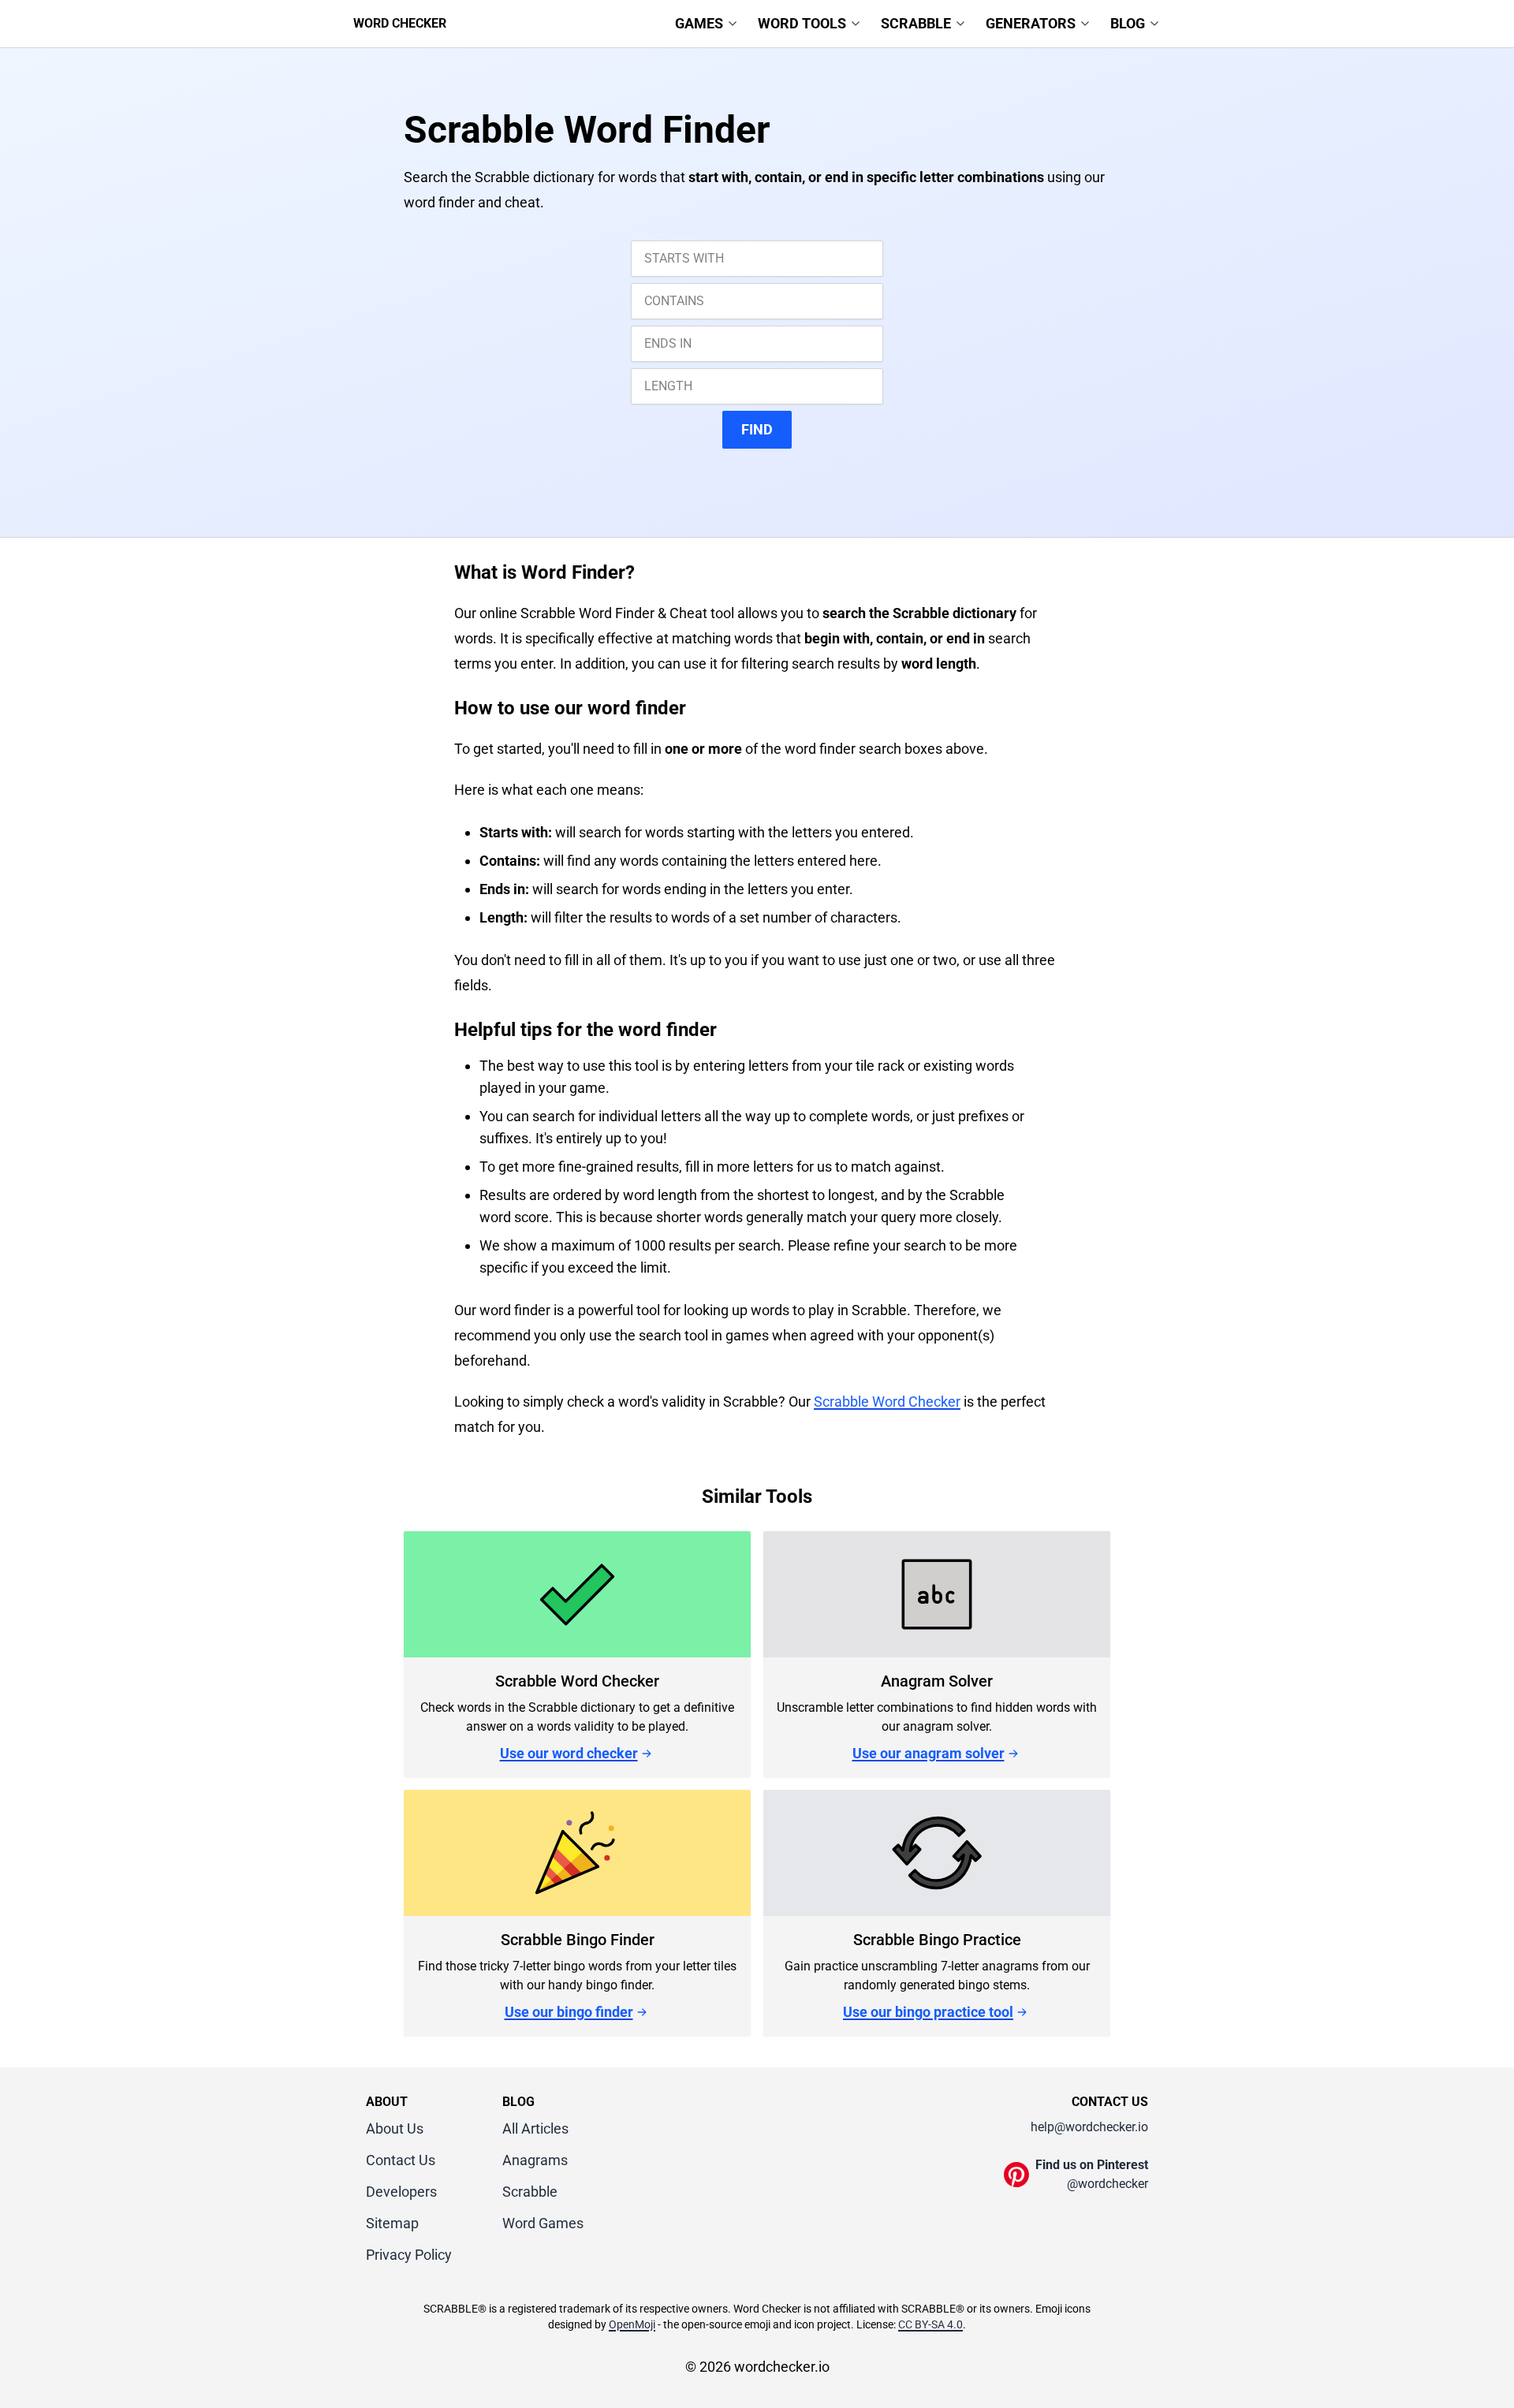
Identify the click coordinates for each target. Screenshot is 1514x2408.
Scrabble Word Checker (887, 1402)
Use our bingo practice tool (928, 2012)
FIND (757, 429)
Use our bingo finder (569, 2012)
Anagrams (535, 2160)
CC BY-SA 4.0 (930, 2324)
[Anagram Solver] (937, 1594)
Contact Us (401, 2160)
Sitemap (392, 2223)
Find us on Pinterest (1092, 2165)
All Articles (535, 2128)
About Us (395, 2128)
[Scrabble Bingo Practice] (937, 1853)
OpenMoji (632, 2324)
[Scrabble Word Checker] (577, 1594)
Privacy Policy (409, 2255)
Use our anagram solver (929, 1753)
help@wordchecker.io (1089, 2127)
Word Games (543, 2223)
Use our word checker (569, 1753)
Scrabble (530, 2192)
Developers (401, 2192)
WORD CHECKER (400, 23)
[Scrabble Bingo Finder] (577, 1853)
